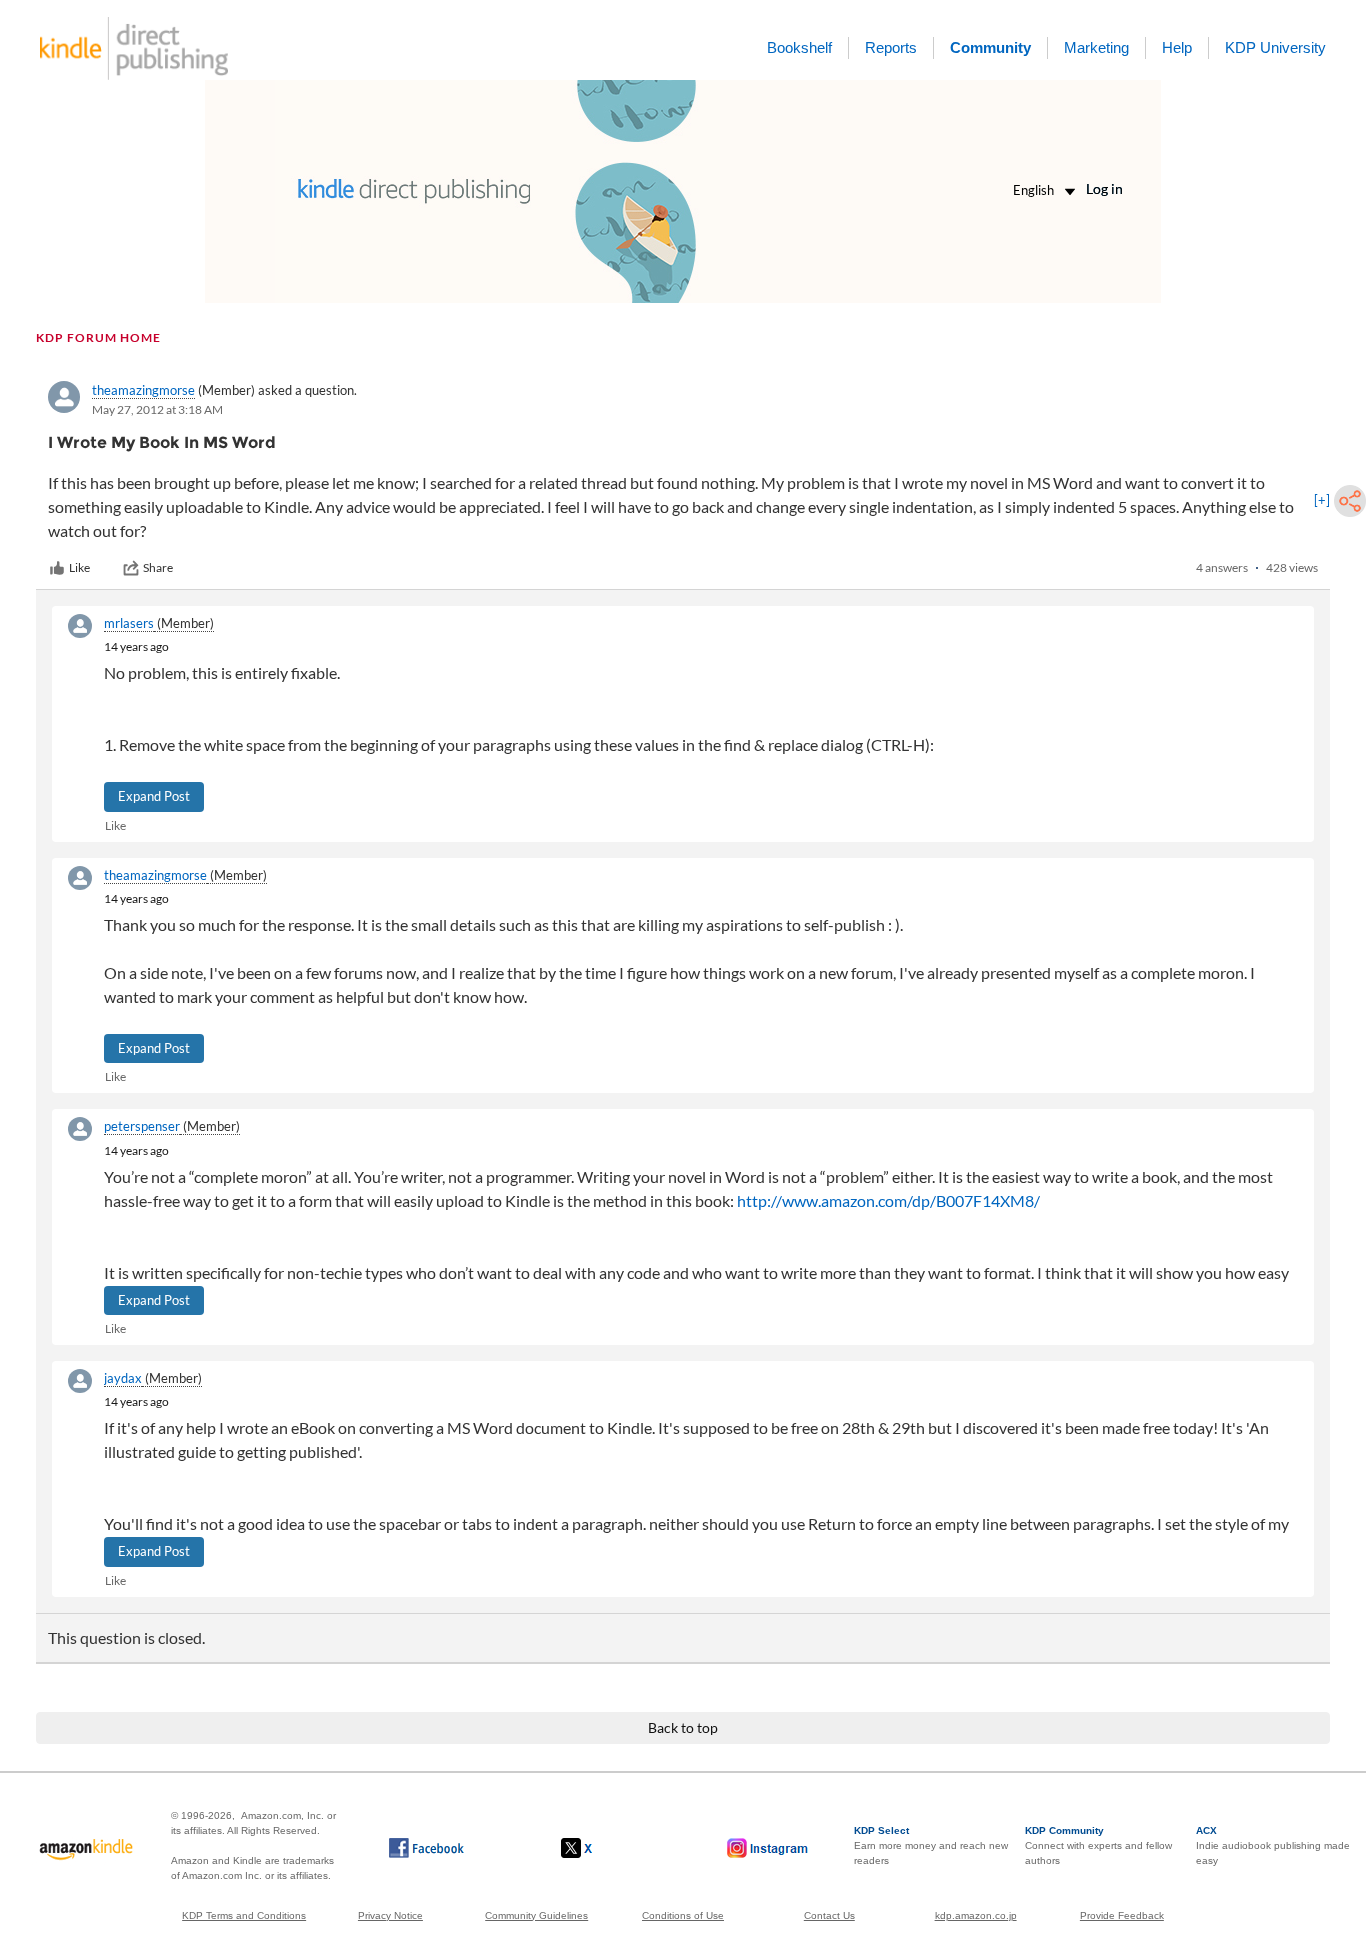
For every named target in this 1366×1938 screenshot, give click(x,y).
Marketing (1096, 47)
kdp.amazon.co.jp (976, 1915)
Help (1177, 47)
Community (990, 47)
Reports (891, 47)
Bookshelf (799, 47)
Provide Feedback (1122, 1915)
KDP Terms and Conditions (244, 1915)
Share (158, 567)
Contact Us (829, 1915)
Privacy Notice (390, 1915)
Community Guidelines (536, 1915)
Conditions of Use (683, 1915)
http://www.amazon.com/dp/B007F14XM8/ (888, 1200)
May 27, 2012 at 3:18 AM (157, 409)
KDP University (1275, 47)
